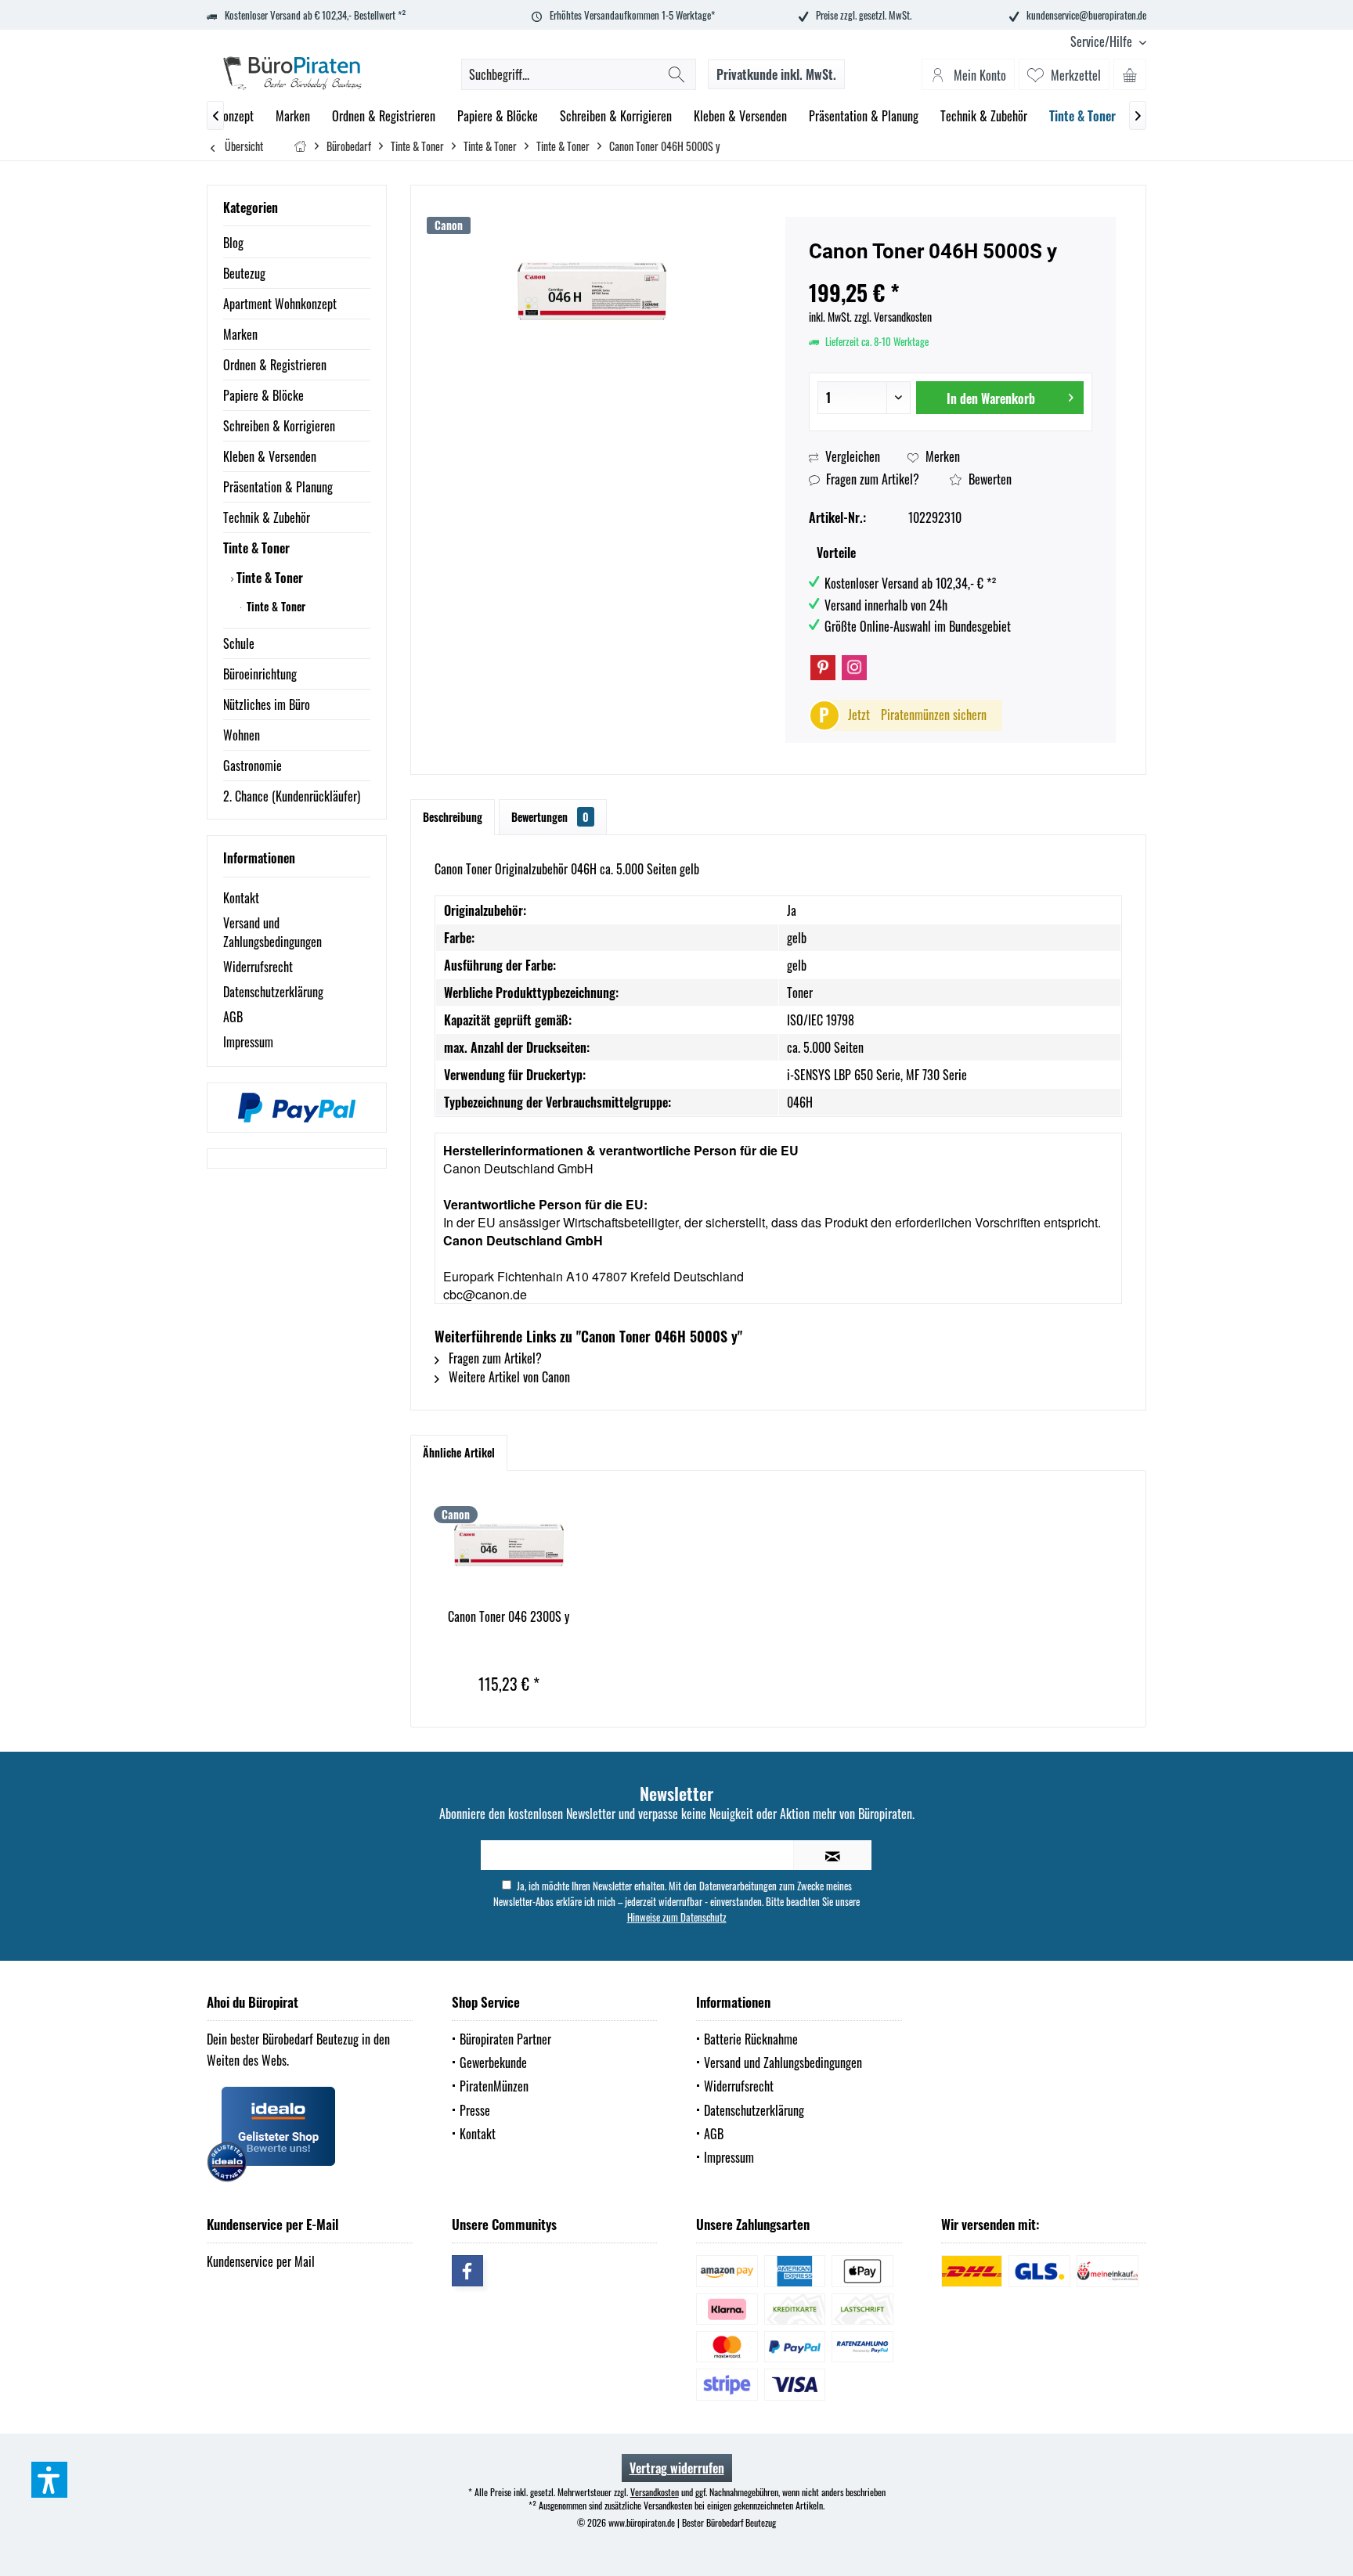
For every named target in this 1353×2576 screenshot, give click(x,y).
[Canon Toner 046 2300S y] (509, 1545)
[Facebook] (467, 2271)
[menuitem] (1102, 42)
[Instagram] (854, 668)
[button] (49, 2480)
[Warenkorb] (1130, 74)
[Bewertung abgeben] (951, 272)
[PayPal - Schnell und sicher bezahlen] (297, 1108)
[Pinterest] (823, 668)
